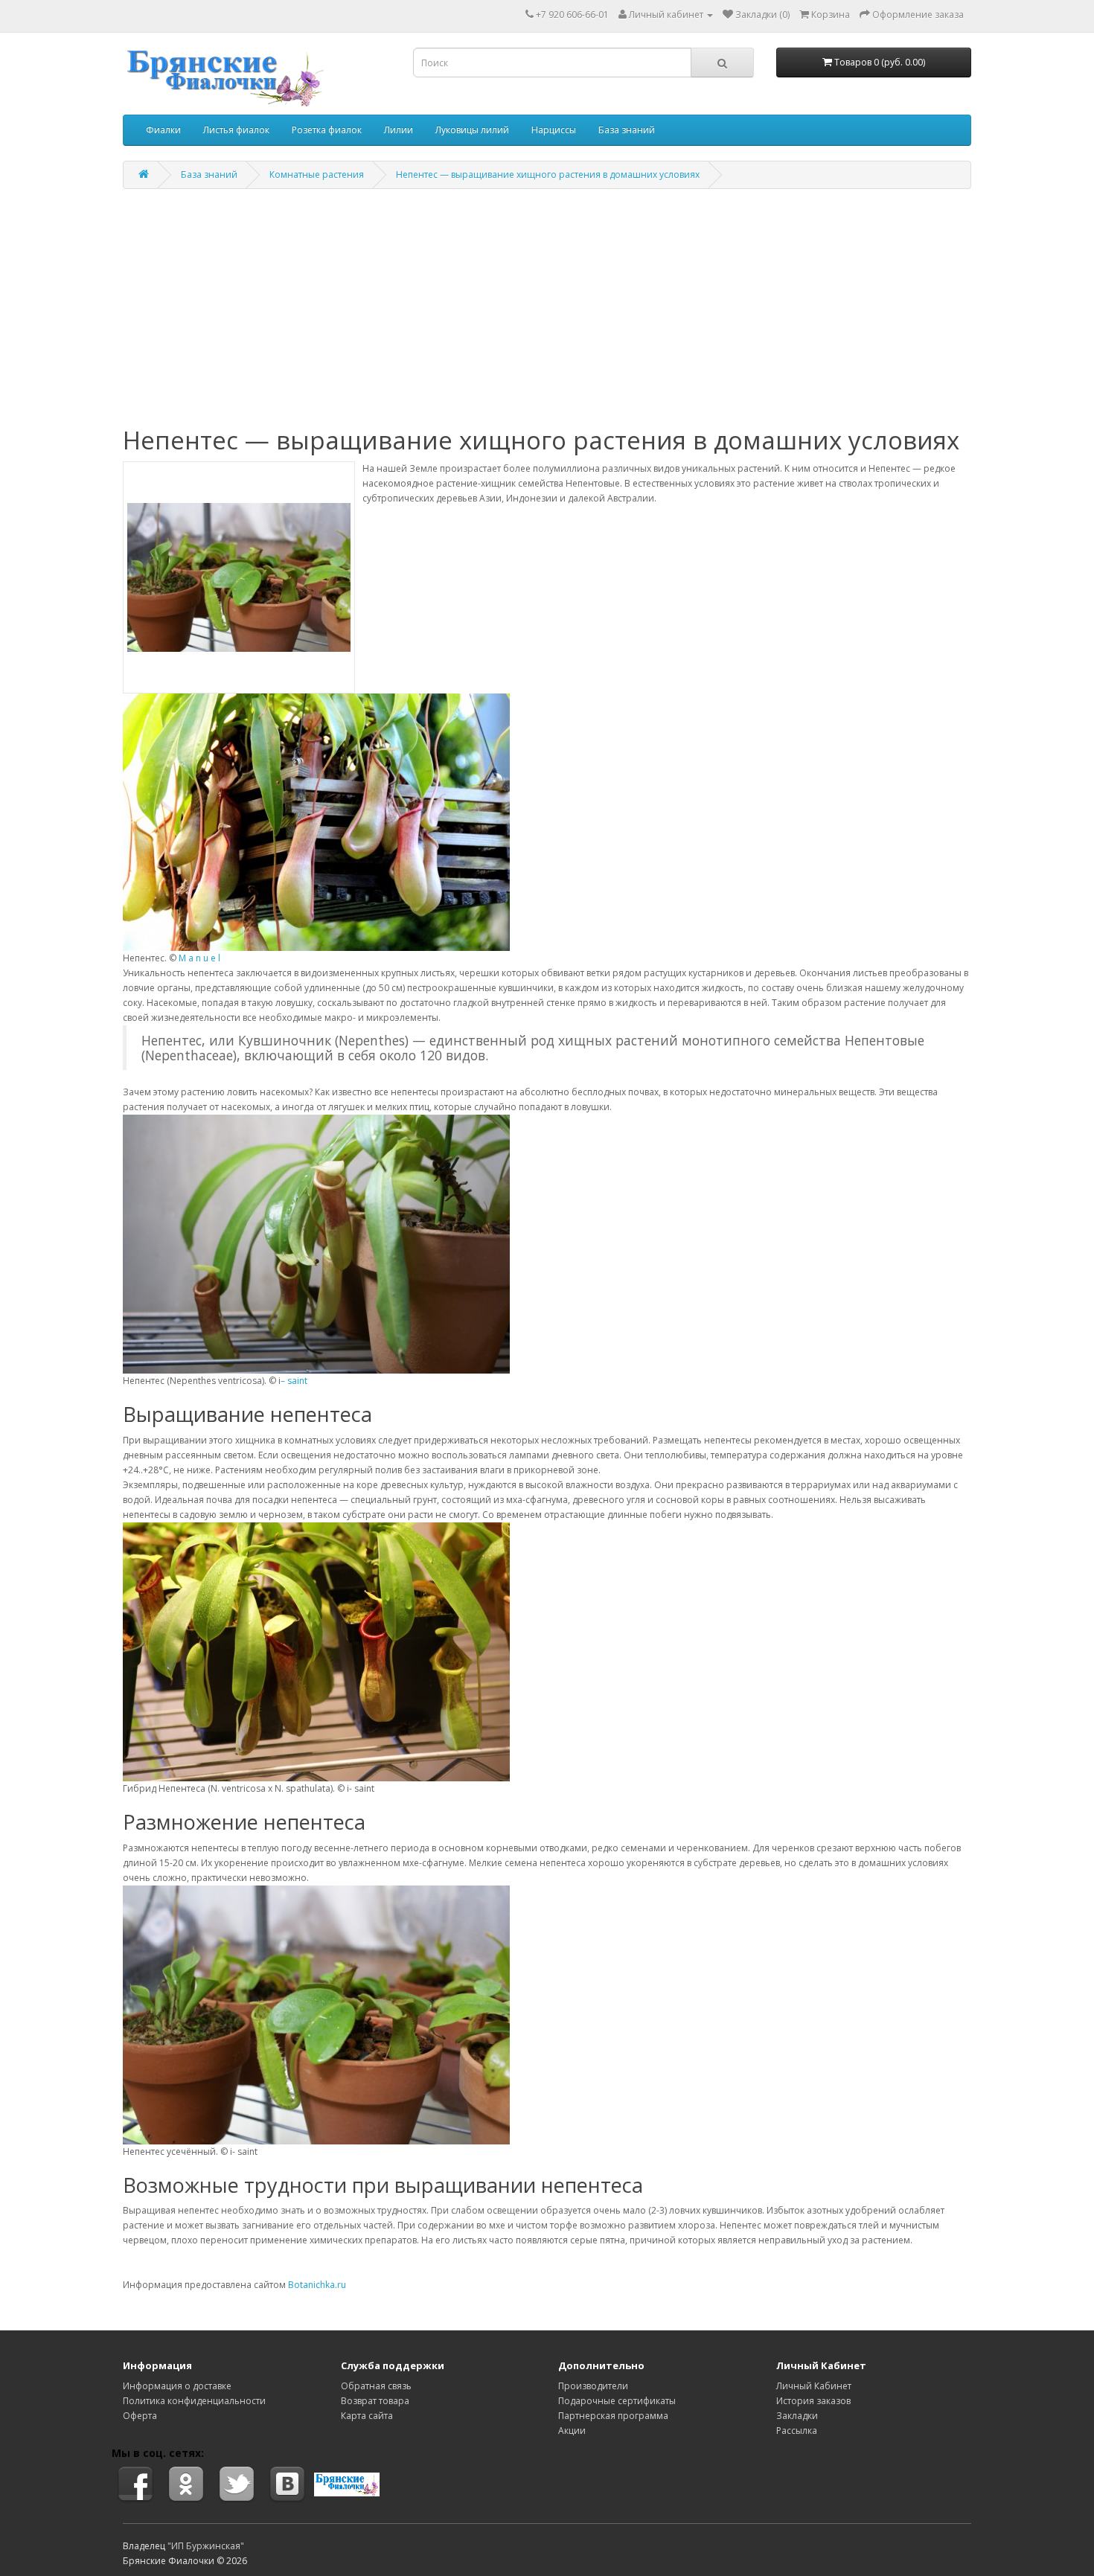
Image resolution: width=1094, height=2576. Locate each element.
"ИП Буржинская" (206, 2546)
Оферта (140, 2416)
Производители (593, 2386)
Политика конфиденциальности (194, 2401)
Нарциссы (554, 130)
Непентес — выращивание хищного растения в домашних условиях (548, 174)
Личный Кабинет (814, 2386)
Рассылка (797, 2431)
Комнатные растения (317, 174)
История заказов (813, 2401)
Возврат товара (375, 2401)
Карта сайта (367, 2416)
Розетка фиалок (327, 130)
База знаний (627, 130)
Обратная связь (376, 2386)
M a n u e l (199, 958)
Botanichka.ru (317, 2285)
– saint (294, 1381)
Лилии (399, 130)
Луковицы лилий (472, 130)
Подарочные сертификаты (617, 2401)
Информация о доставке (177, 2386)
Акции (572, 2431)
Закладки (797, 2416)
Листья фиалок (236, 130)
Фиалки (163, 130)
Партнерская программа (613, 2416)
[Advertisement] (547, 308)
